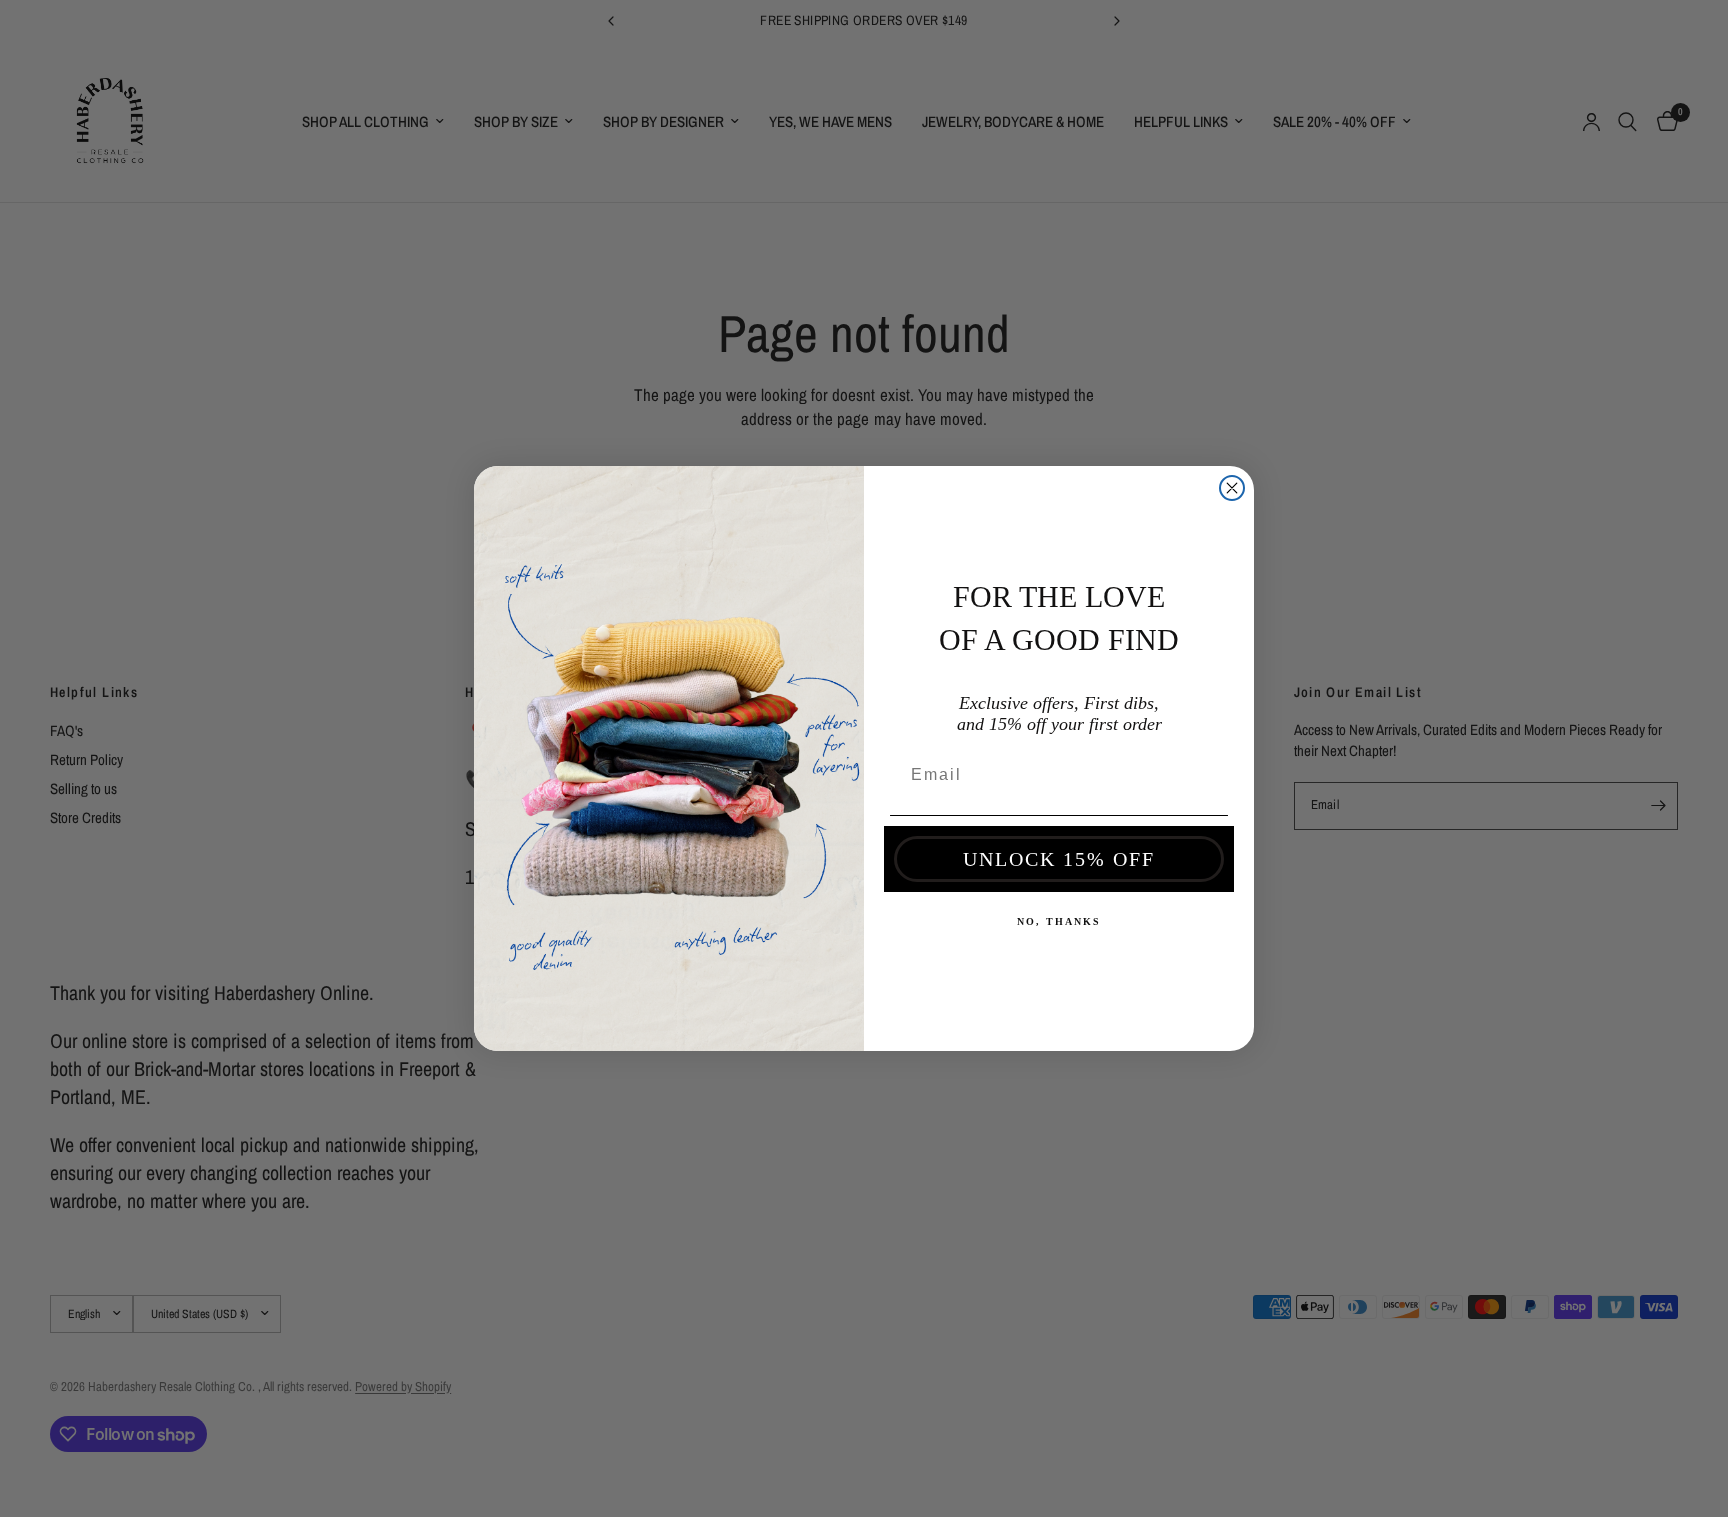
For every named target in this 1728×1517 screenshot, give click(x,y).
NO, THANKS (1059, 921)
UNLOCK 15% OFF (1059, 859)
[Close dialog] (1232, 488)
